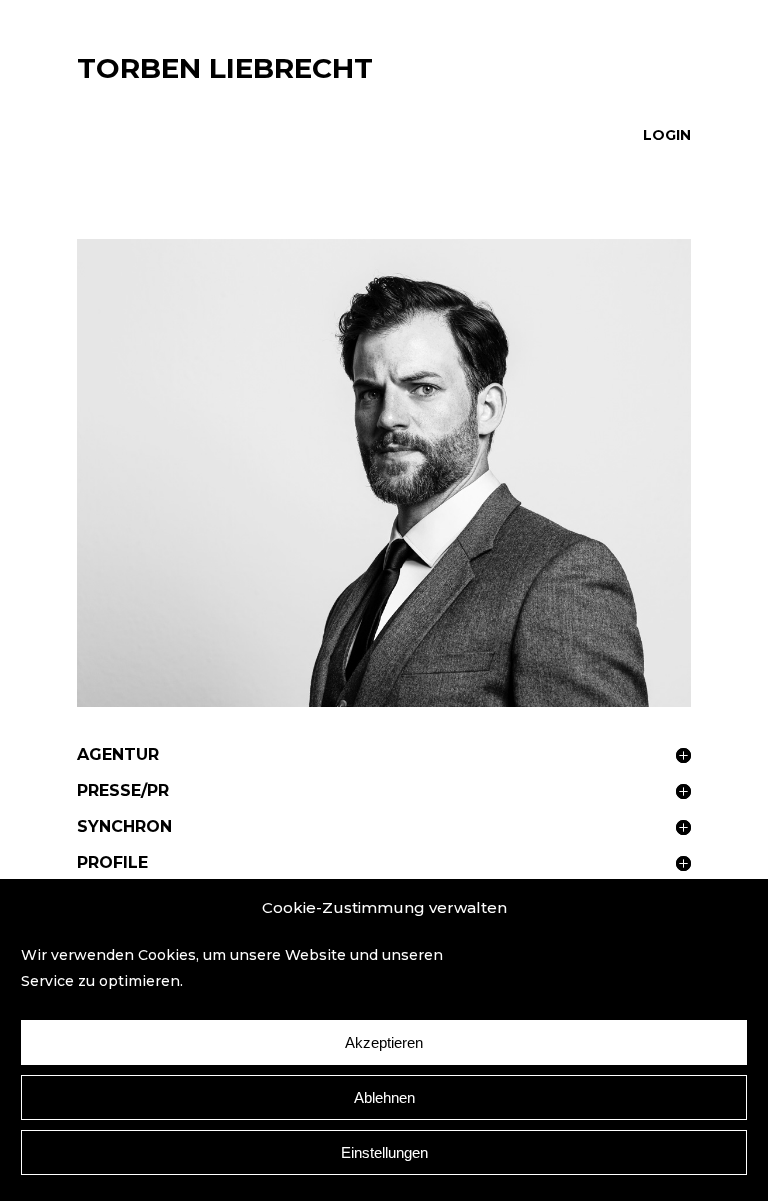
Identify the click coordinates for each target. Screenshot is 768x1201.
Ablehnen (384, 1097)
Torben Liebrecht (225, 68)
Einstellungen (384, 1152)
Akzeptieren (384, 1042)
